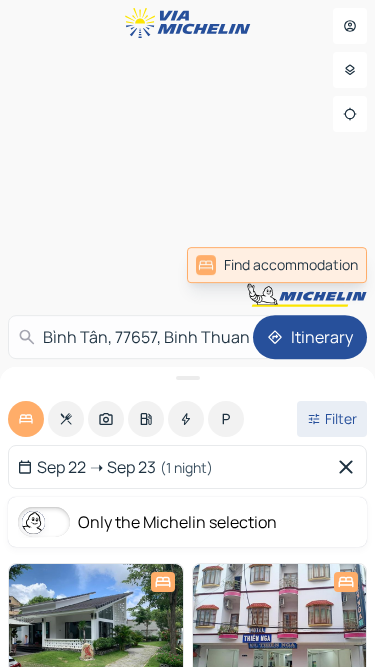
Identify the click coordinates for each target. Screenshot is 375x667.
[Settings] (350, 70)
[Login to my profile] (350, 26)
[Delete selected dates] (350, 467)
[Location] (350, 114)
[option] (26, 419)
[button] (298, 296)
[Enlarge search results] (187, 378)
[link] (277, 265)
